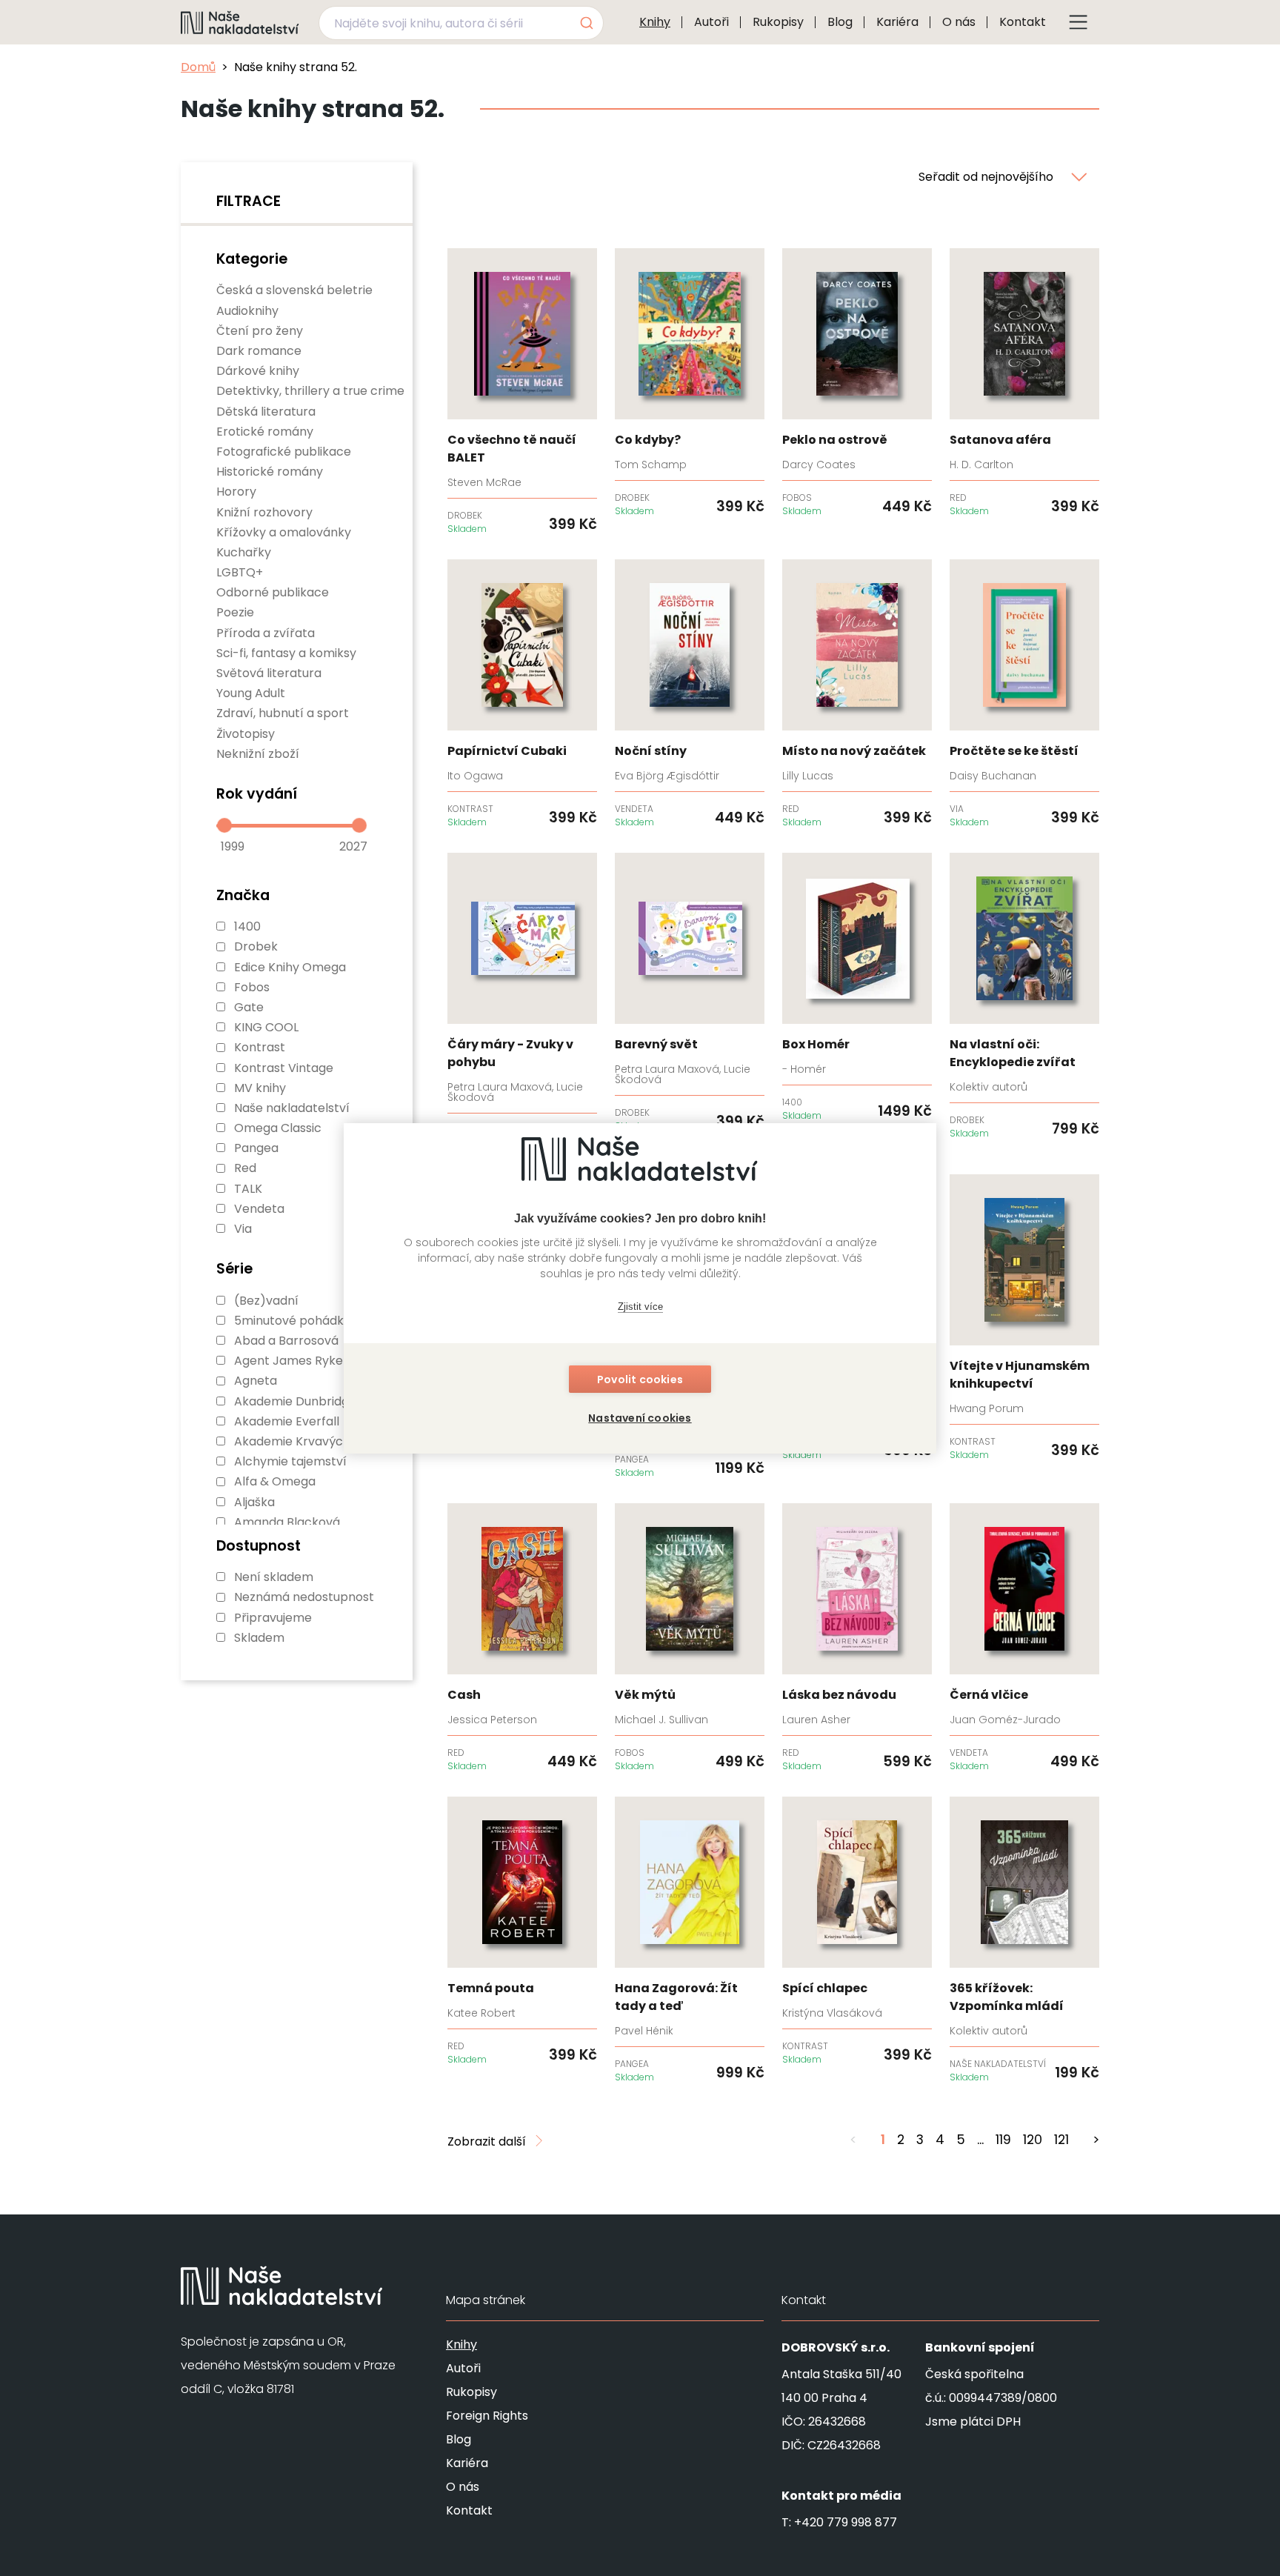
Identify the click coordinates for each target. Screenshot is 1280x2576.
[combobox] (461, 23)
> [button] (1096, 2140)
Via (243, 1229)
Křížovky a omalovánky (284, 532)
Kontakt (1023, 22)
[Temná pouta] (522, 1931)
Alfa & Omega (275, 1481)
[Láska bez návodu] (857, 1638)
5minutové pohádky (292, 1321)
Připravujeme (273, 1618)
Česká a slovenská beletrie (294, 290)
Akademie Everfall (287, 1421)
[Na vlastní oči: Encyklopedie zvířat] (1024, 996)
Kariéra (897, 22)
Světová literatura (269, 673)
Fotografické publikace (284, 452)
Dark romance (259, 351)
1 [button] (883, 2140)
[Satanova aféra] (1024, 383)
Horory (236, 492)
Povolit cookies (640, 1379)
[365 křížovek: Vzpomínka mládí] (1024, 1940)
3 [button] (920, 2140)
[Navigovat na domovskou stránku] (240, 22)
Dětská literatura (266, 412)
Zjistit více (640, 1307)
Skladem (259, 1638)
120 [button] (1033, 2140)
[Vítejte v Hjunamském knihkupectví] (1024, 1318)
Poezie (235, 612)
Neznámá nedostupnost (304, 1597)
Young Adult (251, 693)
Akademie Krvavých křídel (310, 1441)
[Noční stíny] (690, 694)
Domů (198, 67)
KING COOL (266, 1027)
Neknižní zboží (258, 754)
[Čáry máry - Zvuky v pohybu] (522, 1002)
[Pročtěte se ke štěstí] (1024, 694)
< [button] (853, 2140)
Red (245, 1168)
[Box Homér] (857, 988)
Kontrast (260, 1047)
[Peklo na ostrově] (857, 383)
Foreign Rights (487, 2416)
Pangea (256, 1148)
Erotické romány (265, 432)
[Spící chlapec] (857, 1931)
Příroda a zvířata (266, 633)
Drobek (256, 946)
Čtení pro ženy (260, 331)
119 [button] (1003, 2140)
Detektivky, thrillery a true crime (310, 391)
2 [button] (901, 2140)
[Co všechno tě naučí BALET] (522, 392)
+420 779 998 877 (846, 2522)
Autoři (711, 22)
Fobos (252, 987)
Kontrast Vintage (284, 1068)
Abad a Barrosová (286, 1341)
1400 (247, 926)
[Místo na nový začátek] (857, 694)
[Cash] (522, 1638)
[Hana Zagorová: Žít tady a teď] (690, 1940)
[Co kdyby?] (690, 383)
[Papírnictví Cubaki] (522, 694)
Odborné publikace (273, 592)
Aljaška (254, 1502)
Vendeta (259, 1209)
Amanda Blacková (287, 1522)
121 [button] (1061, 2140)
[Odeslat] (586, 23)
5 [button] (961, 2140)
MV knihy (260, 1088)
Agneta (256, 1381)
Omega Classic (278, 1128)
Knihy (655, 22)
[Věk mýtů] (690, 1638)
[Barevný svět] (690, 993)
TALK (248, 1189)
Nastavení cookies (640, 1418)
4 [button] (940, 2140)
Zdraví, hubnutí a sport (283, 713)
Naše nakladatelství (292, 1108)
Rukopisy (778, 22)
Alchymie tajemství (290, 1461)
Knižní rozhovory (264, 512)
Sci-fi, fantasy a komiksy (286, 653)
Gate (249, 1007)
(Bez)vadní (266, 1301)
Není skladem (274, 1577)
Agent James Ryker (291, 1361)
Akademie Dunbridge (295, 1401)
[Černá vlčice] (1024, 1638)
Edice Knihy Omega (290, 967)
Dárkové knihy (258, 371)
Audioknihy (247, 311)
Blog (840, 22)
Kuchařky (244, 552)
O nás (959, 22)
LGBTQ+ (240, 572)
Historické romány (270, 472)
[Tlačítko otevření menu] (1079, 22)
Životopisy (246, 734)
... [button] (980, 2140)
